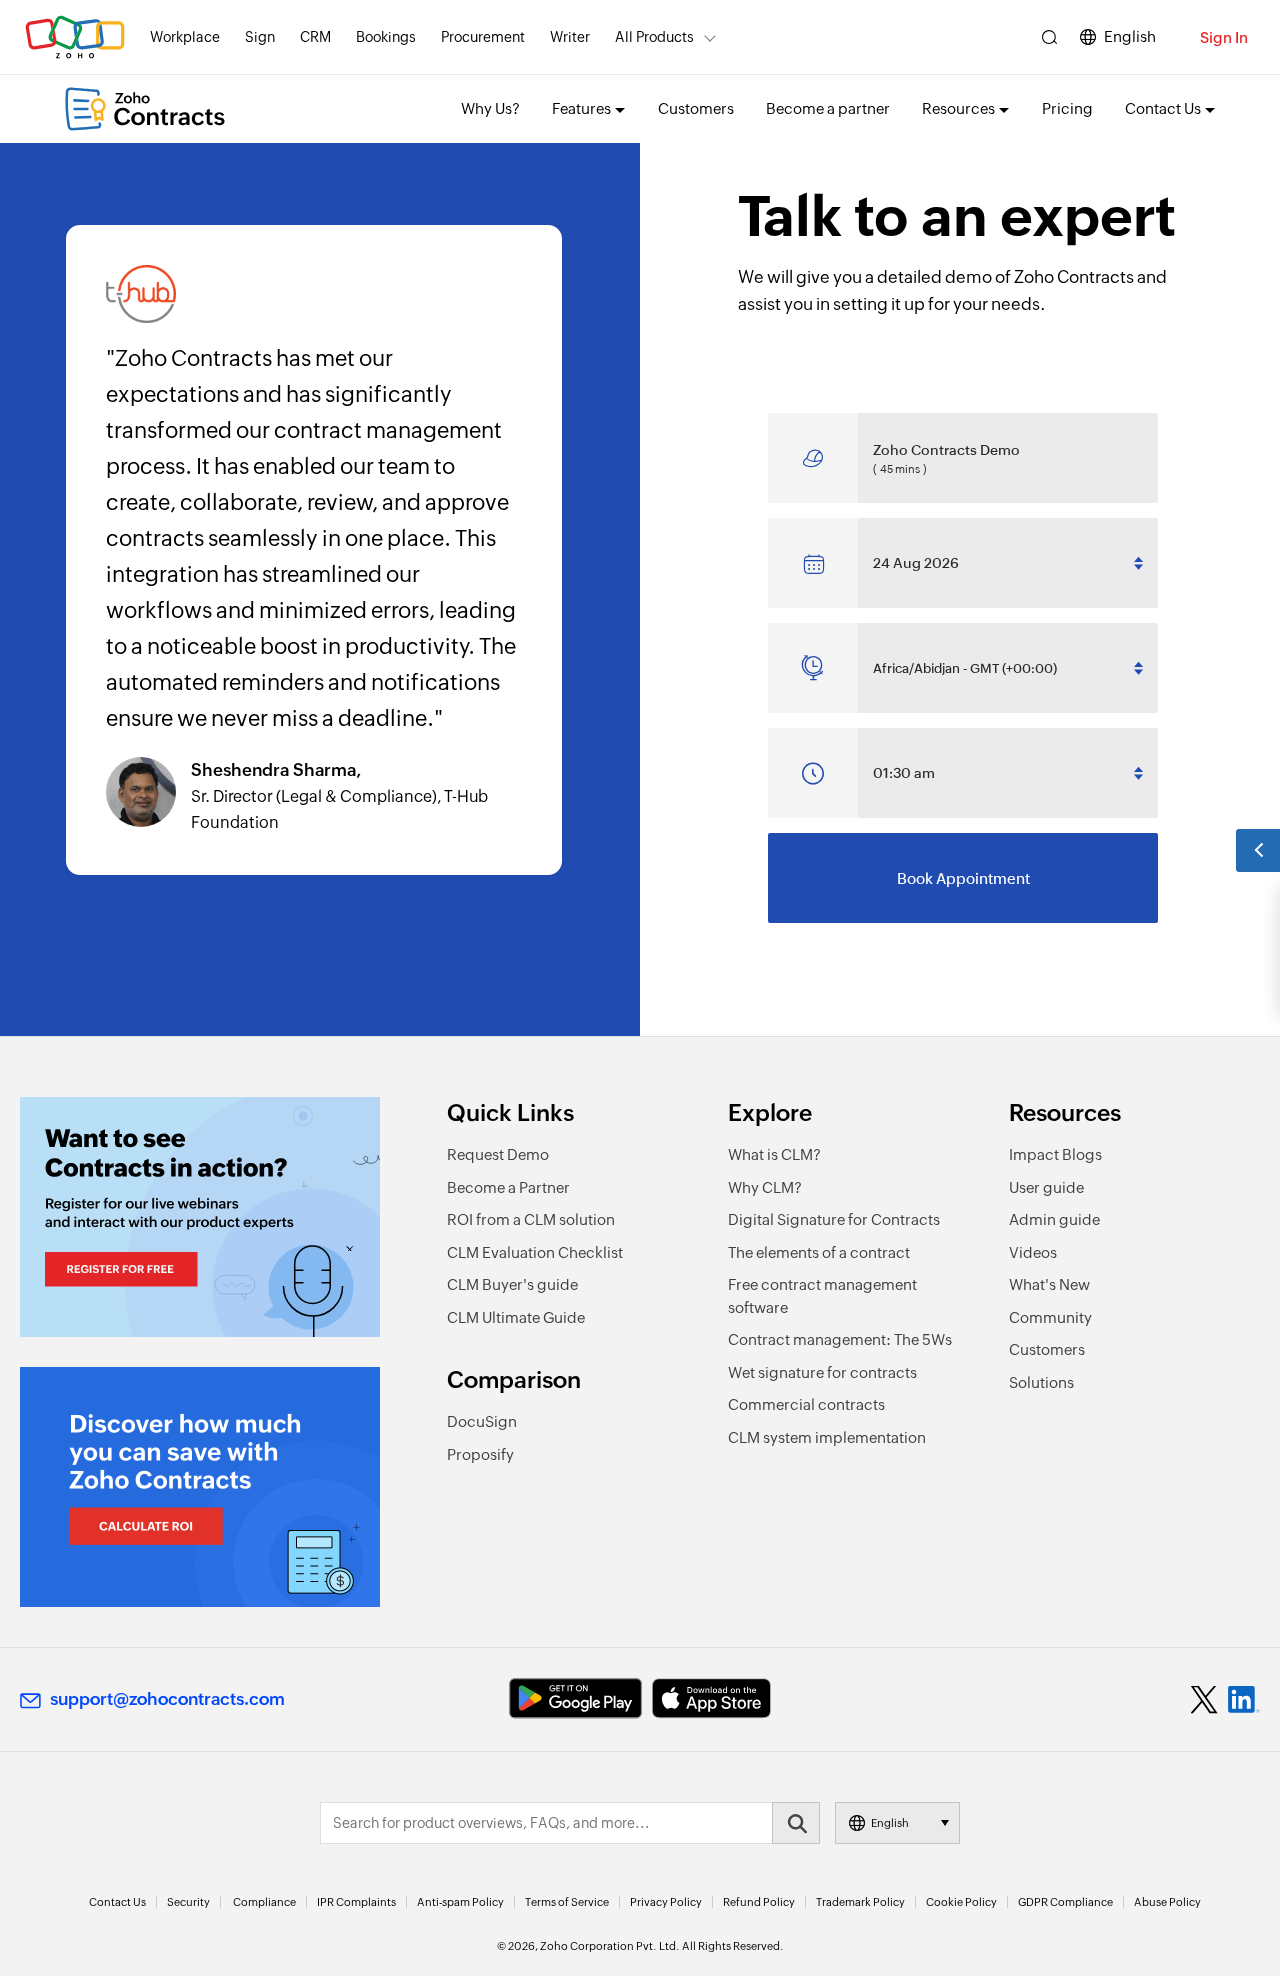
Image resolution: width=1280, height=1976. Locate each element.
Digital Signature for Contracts (834, 1219)
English (1130, 36)
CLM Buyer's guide (512, 1284)
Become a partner (828, 108)
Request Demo (498, 1154)
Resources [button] (958, 108)
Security (188, 1902)
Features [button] (581, 108)
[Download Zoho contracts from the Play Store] (575, 1698)
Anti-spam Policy (460, 1902)
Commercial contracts (806, 1404)
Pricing (1067, 108)
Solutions (1041, 1382)
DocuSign (482, 1421)
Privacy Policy (666, 1902)
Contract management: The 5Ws (840, 1339)
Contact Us (117, 1902)
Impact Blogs (1055, 1154)
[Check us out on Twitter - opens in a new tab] (1205, 1699)
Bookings (386, 37)
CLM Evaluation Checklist (535, 1252)
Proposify (480, 1454)
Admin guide (1054, 1219)
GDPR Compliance (1065, 1902)
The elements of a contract (819, 1252)
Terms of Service (567, 1902)
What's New (1049, 1284)
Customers (696, 108)
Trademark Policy (860, 1902)
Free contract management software (822, 1296)
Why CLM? (765, 1187)
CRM (315, 37)
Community (1050, 1317)
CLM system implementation (827, 1437)
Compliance (264, 1902)
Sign (260, 37)
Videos (1033, 1252)
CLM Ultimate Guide (516, 1317)
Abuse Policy (1167, 1902)
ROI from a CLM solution (531, 1219)
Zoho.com (75, 37)
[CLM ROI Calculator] (200, 1487)
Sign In (1224, 37)
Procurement (483, 37)
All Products (654, 37)
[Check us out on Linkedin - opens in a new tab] (1243, 1700)
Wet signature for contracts (822, 1372)
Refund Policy (759, 1902)
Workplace (185, 37)
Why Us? (490, 108)
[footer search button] (796, 1823)
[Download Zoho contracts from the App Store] (711, 1698)
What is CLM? (774, 1154)
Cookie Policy (961, 1902)
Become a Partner (508, 1187)
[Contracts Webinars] (200, 1217)
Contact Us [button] (1163, 108)
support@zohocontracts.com (167, 1699)
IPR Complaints (356, 1902)
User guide (1046, 1187)
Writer (570, 37)
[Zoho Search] (1049, 37)
